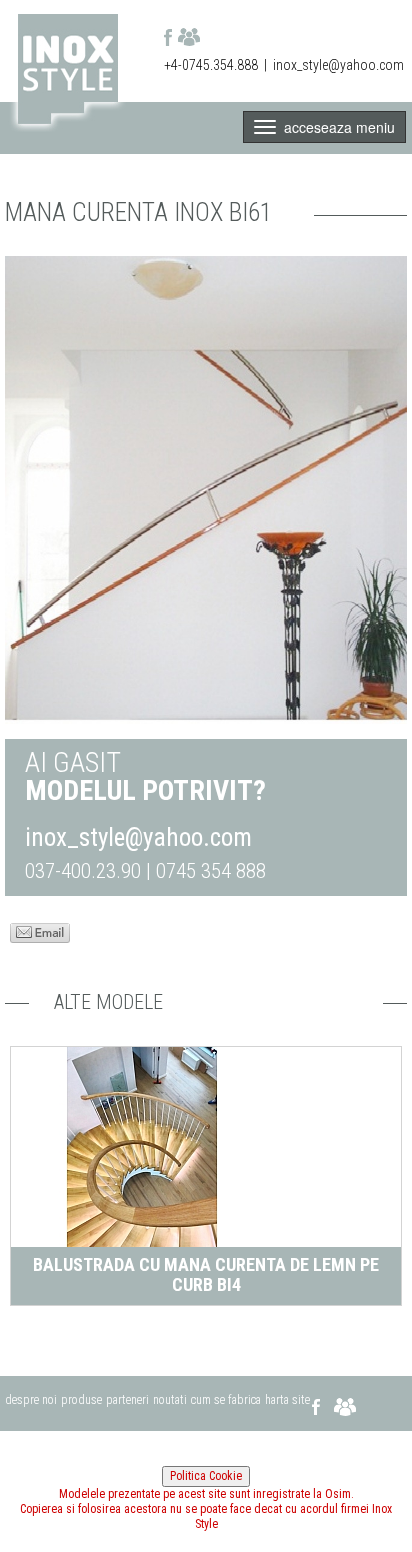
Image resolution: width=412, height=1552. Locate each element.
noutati (170, 1400)
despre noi (31, 1400)
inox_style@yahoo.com (338, 65)
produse (81, 1400)
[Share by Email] (40, 931)
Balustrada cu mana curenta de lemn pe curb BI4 (206, 1274)
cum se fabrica (226, 1400)
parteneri (127, 1400)
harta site (287, 1400)
